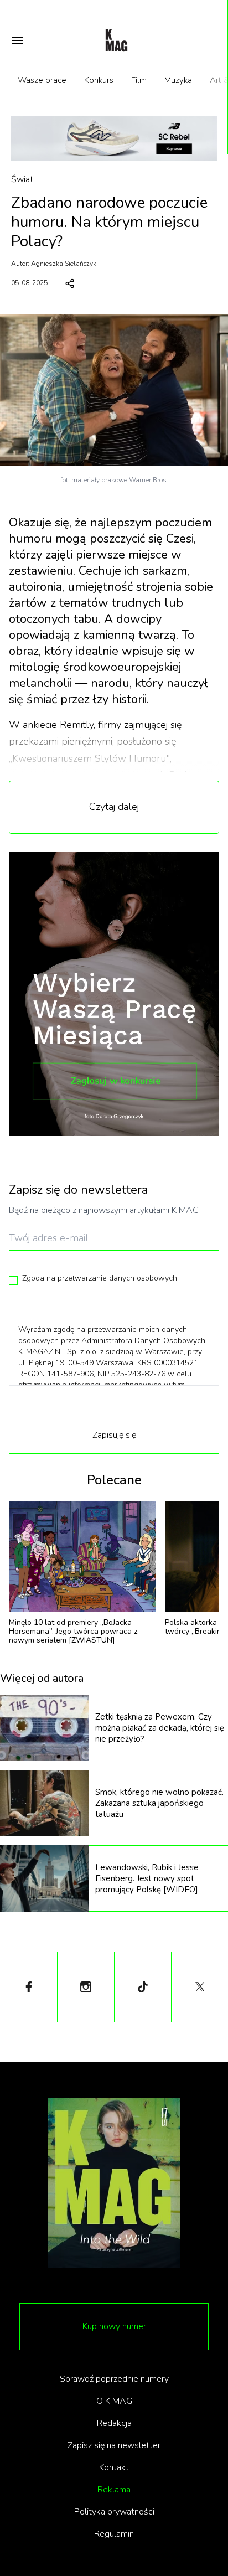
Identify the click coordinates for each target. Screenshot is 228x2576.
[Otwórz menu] (18, 40)
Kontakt (114, 2467)
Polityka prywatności (114, 2512)
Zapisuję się (114, 1435)
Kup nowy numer (114, 2326)
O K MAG (114, 2401)
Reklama (114, 2490)
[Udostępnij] (70, 283)
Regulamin (114, 2534)
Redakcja (114, 2423)
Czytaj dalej (114, 807)
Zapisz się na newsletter (114, 2445)
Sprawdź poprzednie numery (114, 2379)
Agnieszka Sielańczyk (64, 264)
